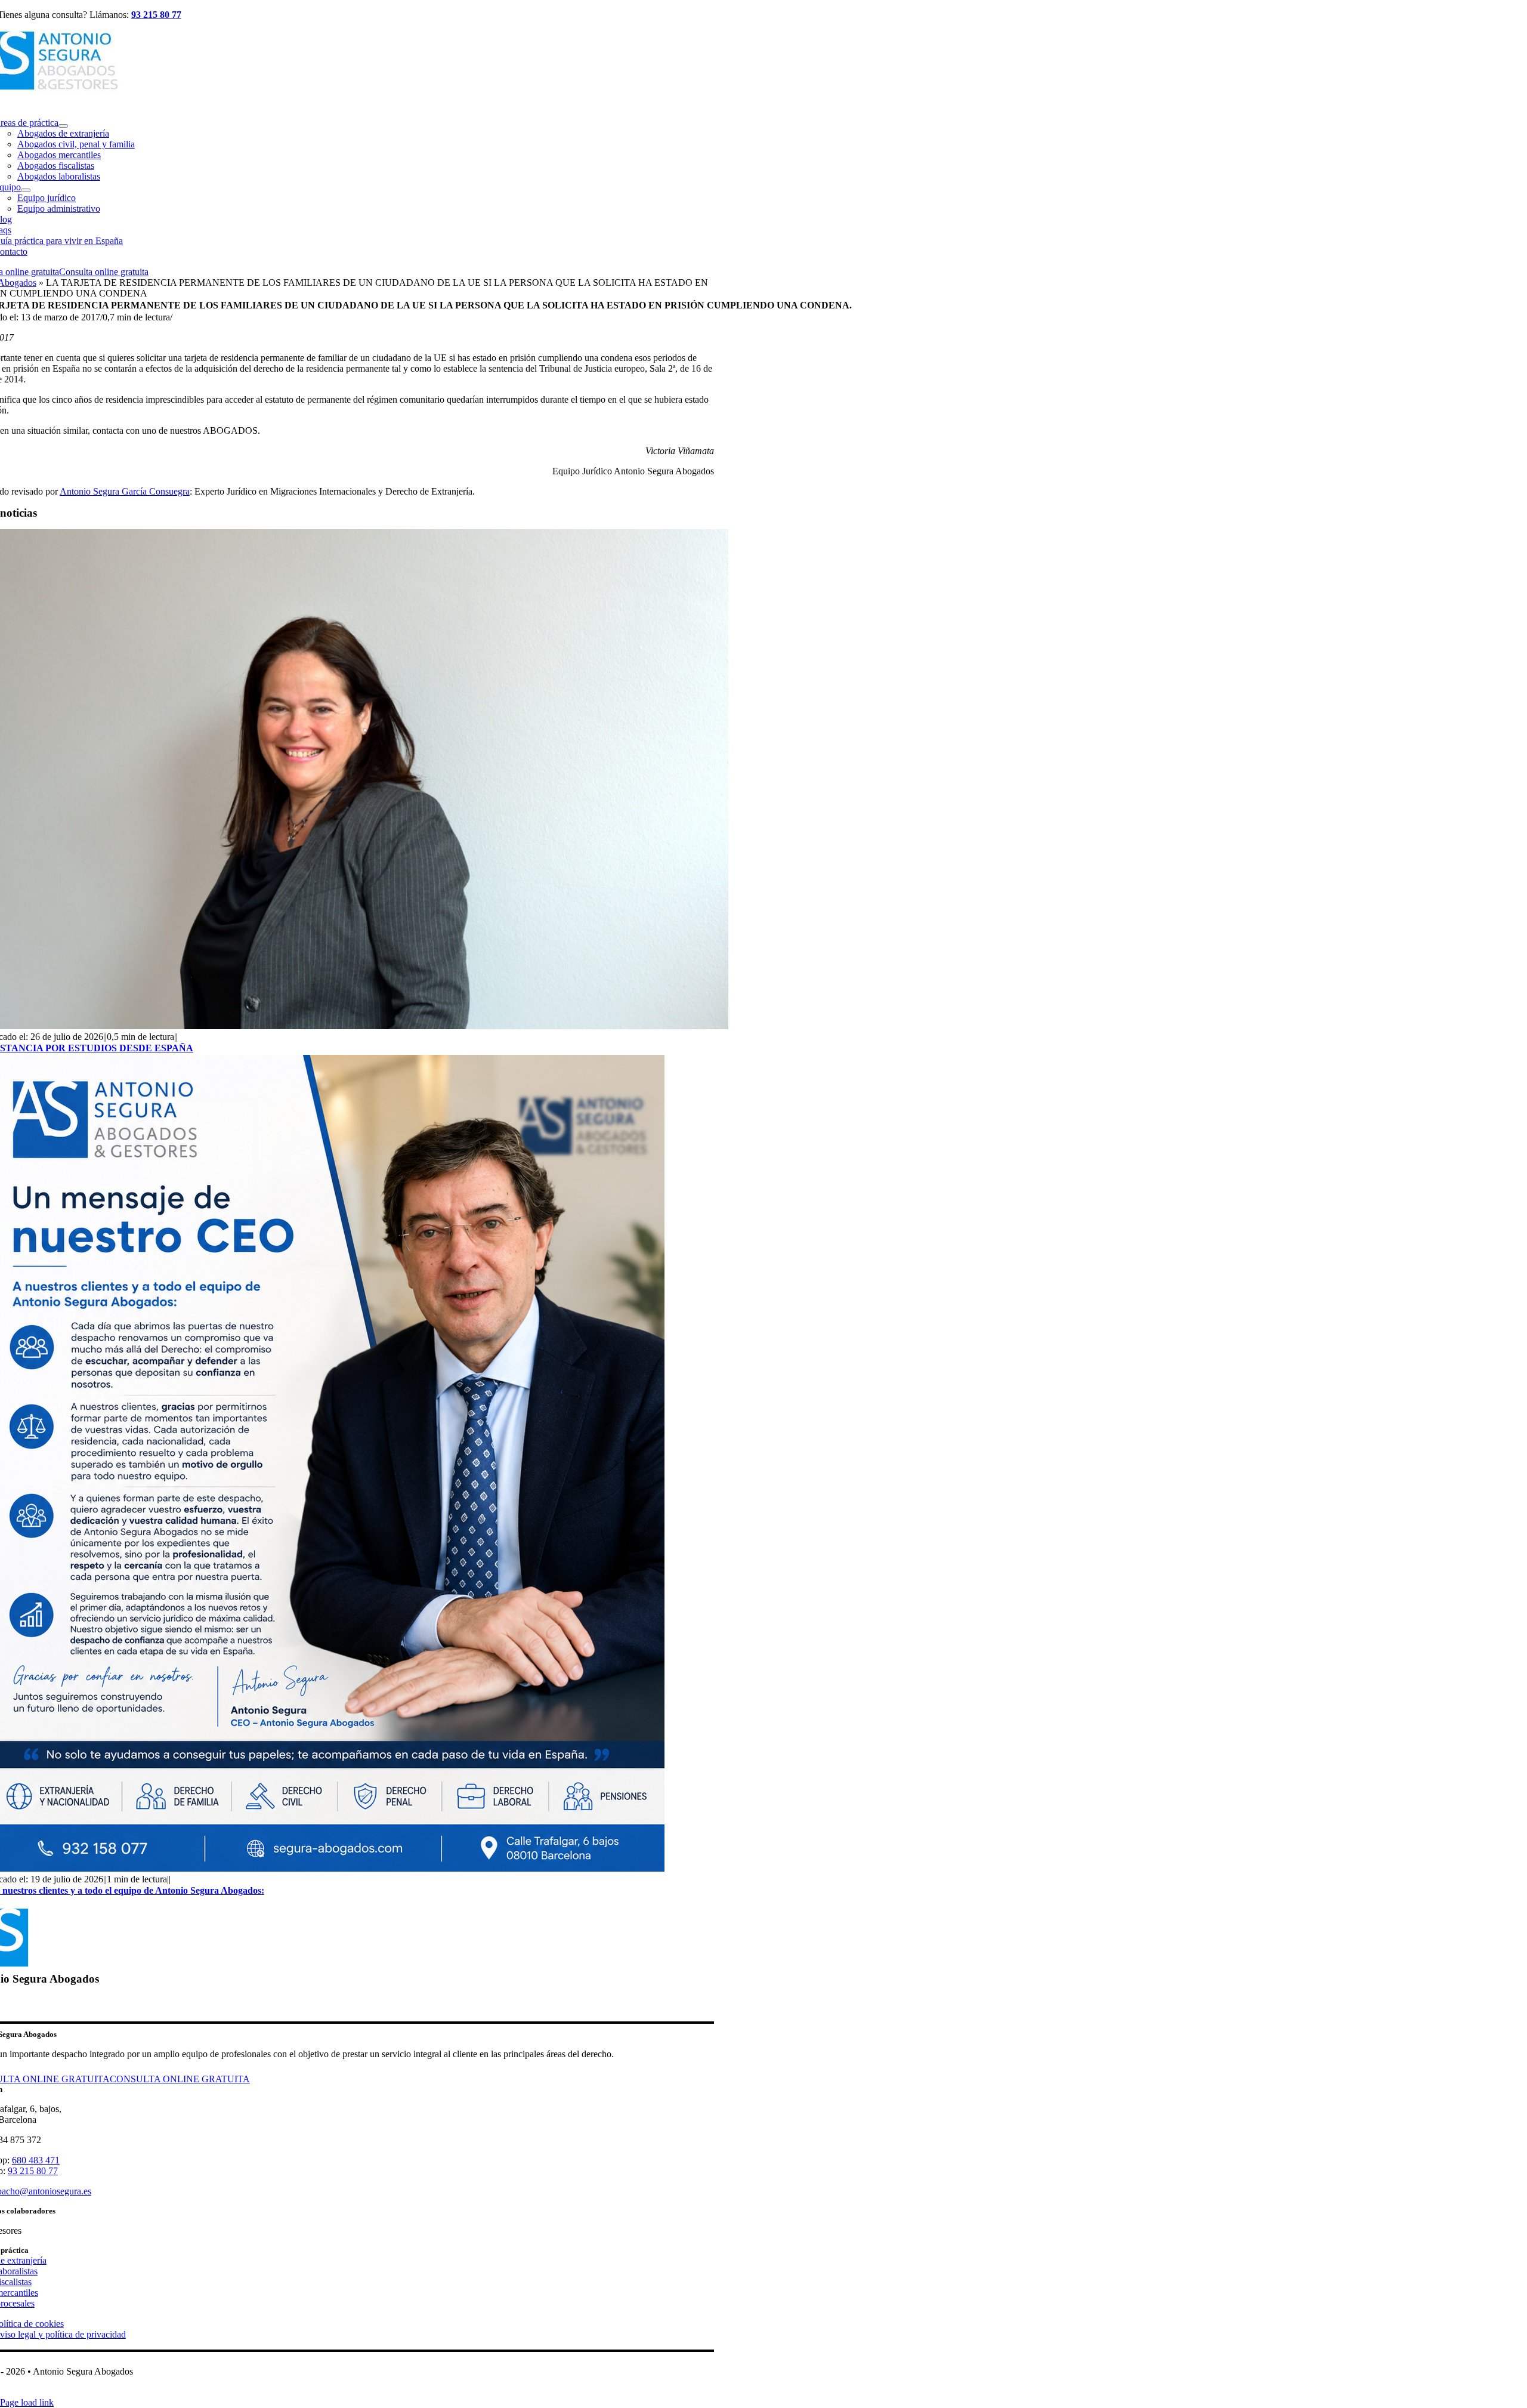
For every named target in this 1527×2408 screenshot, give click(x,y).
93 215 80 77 (156, 15)
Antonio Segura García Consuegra (125, 491)
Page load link (27, 2402)
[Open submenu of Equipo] (26, 190)
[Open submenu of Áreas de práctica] (63, 126)
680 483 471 (36, 2160)
